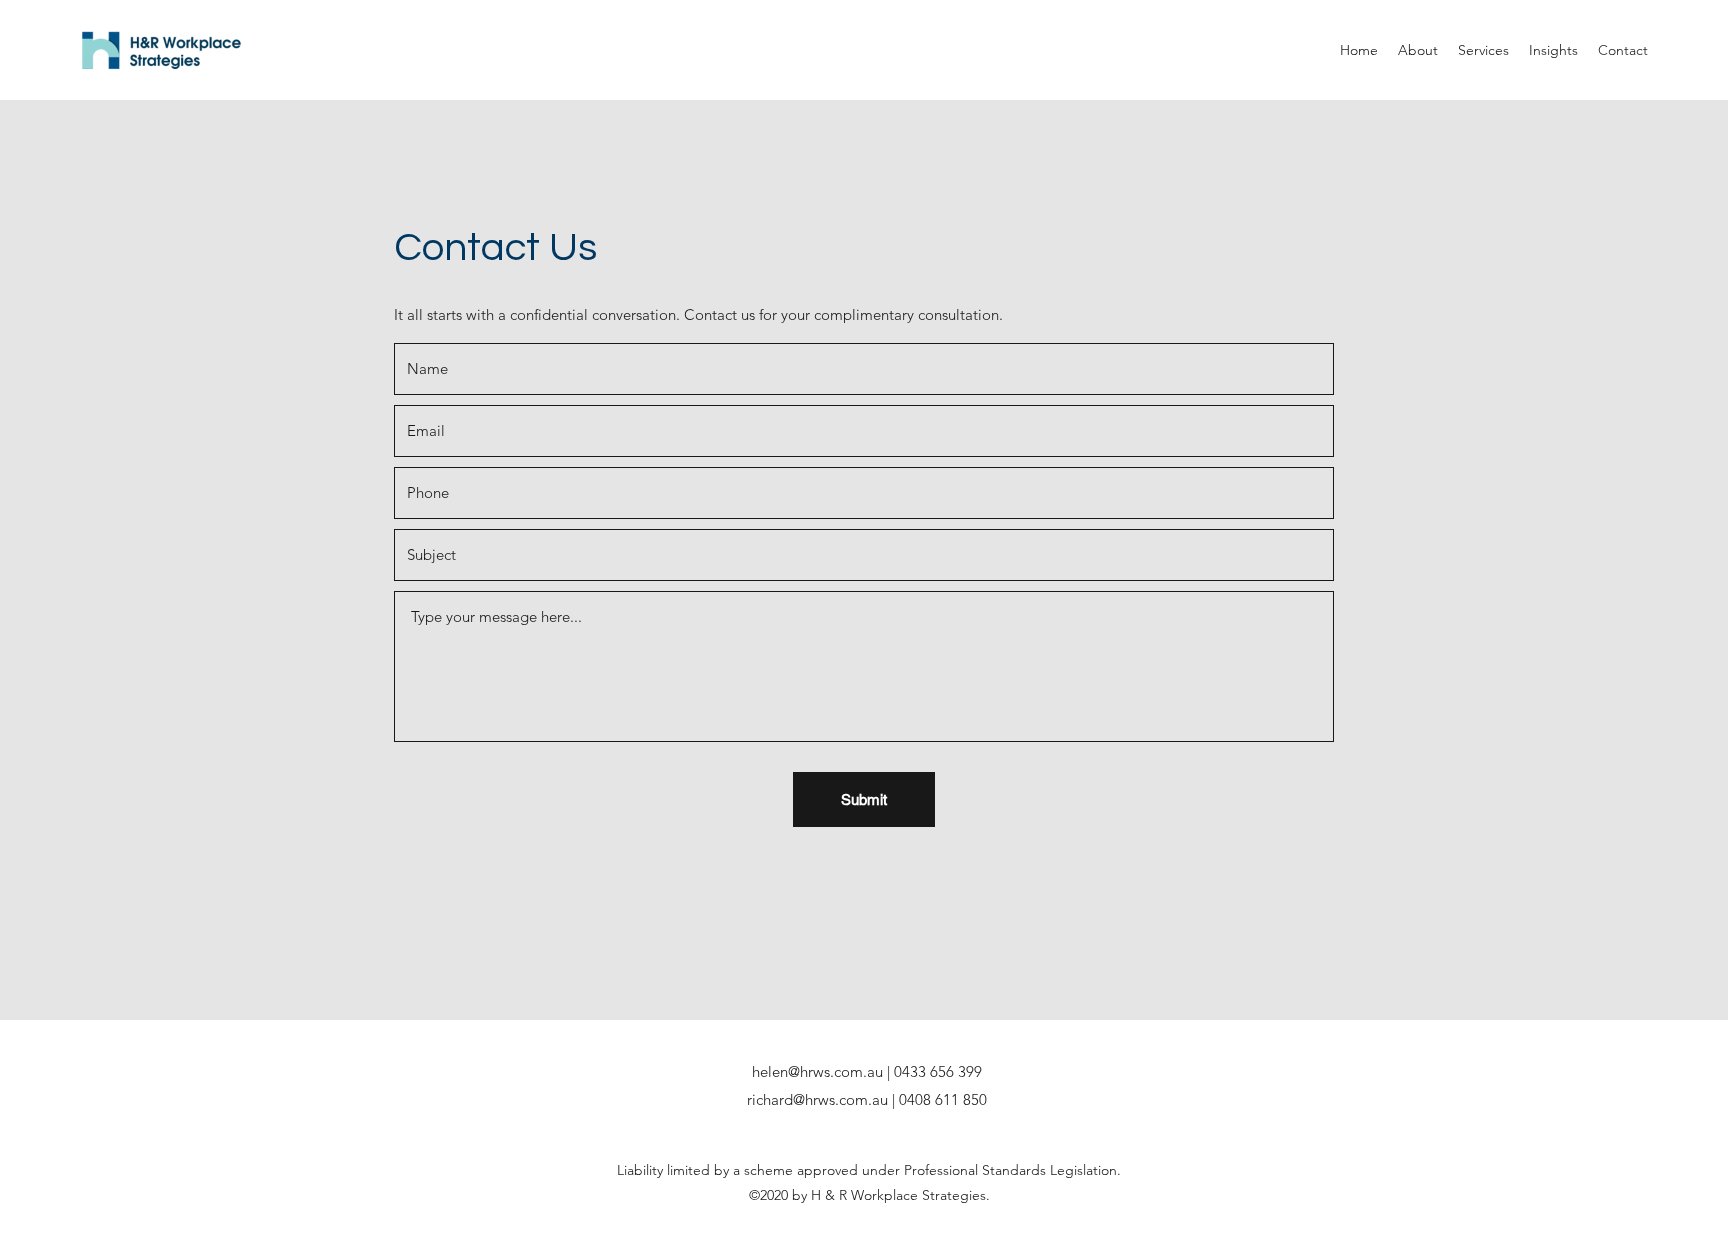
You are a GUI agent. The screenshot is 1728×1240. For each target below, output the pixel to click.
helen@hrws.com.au (817, 1071)
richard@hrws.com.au (817, 1099)
